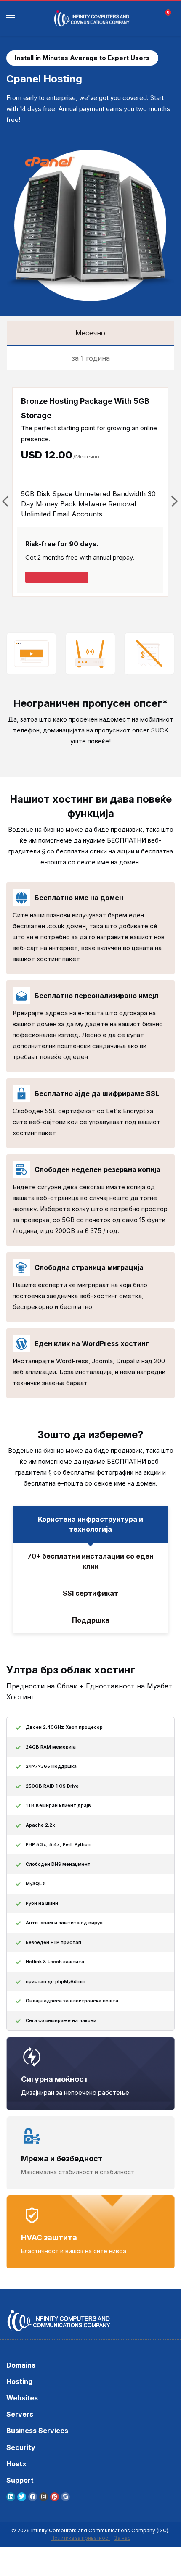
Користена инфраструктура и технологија (90, 1524)
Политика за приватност (80, 2538)
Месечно (90, 333)
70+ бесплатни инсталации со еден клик (90, 1561)
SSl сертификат (90, 1593)
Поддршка (91, 1620)
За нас (122, 2538)
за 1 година (91, 358)
